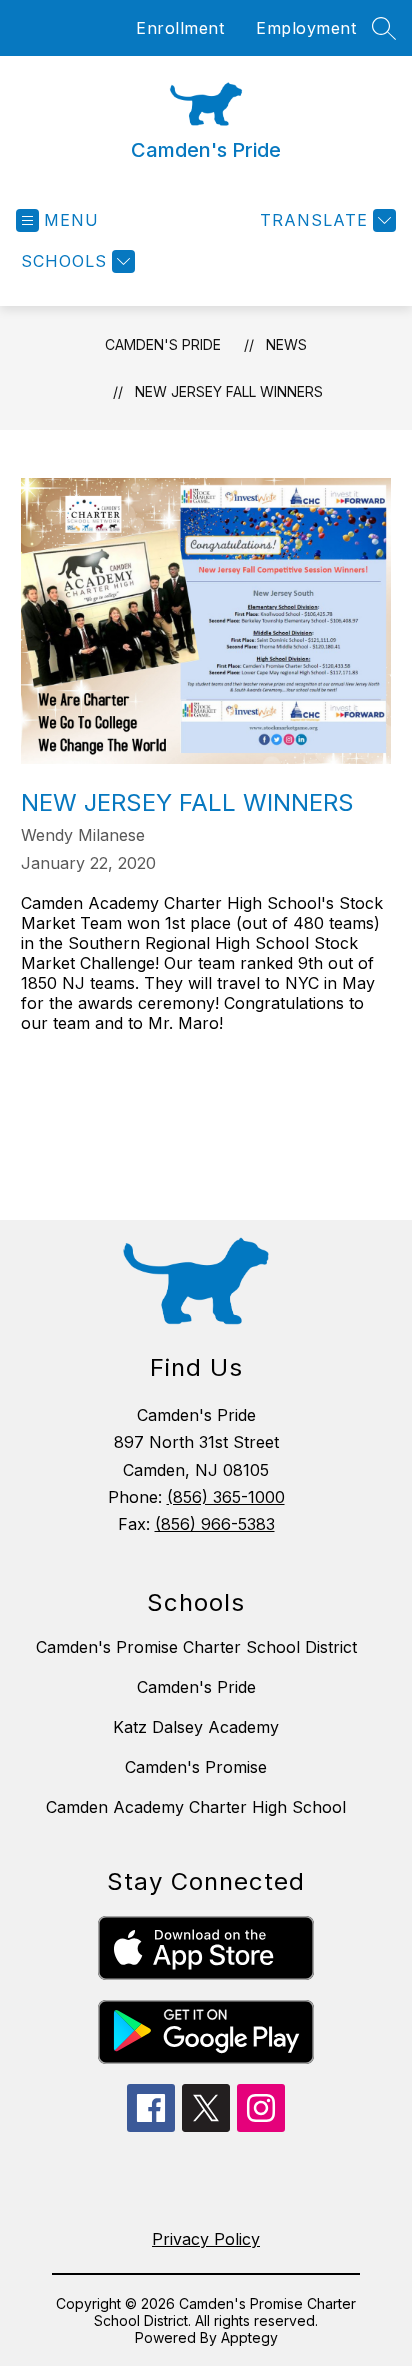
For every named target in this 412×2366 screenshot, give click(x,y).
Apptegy (249, 2337)
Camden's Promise (196, 1767)
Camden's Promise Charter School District (196, 1647)
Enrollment (180, 28)
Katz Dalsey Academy (196, 1727)
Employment (306, 28)
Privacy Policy (206, 2239)
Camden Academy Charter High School (196, 1807)
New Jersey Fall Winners (229, 391)
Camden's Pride (163, 344)
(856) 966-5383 (215, 1524)
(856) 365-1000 (226, 1497)
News (286, 344)
